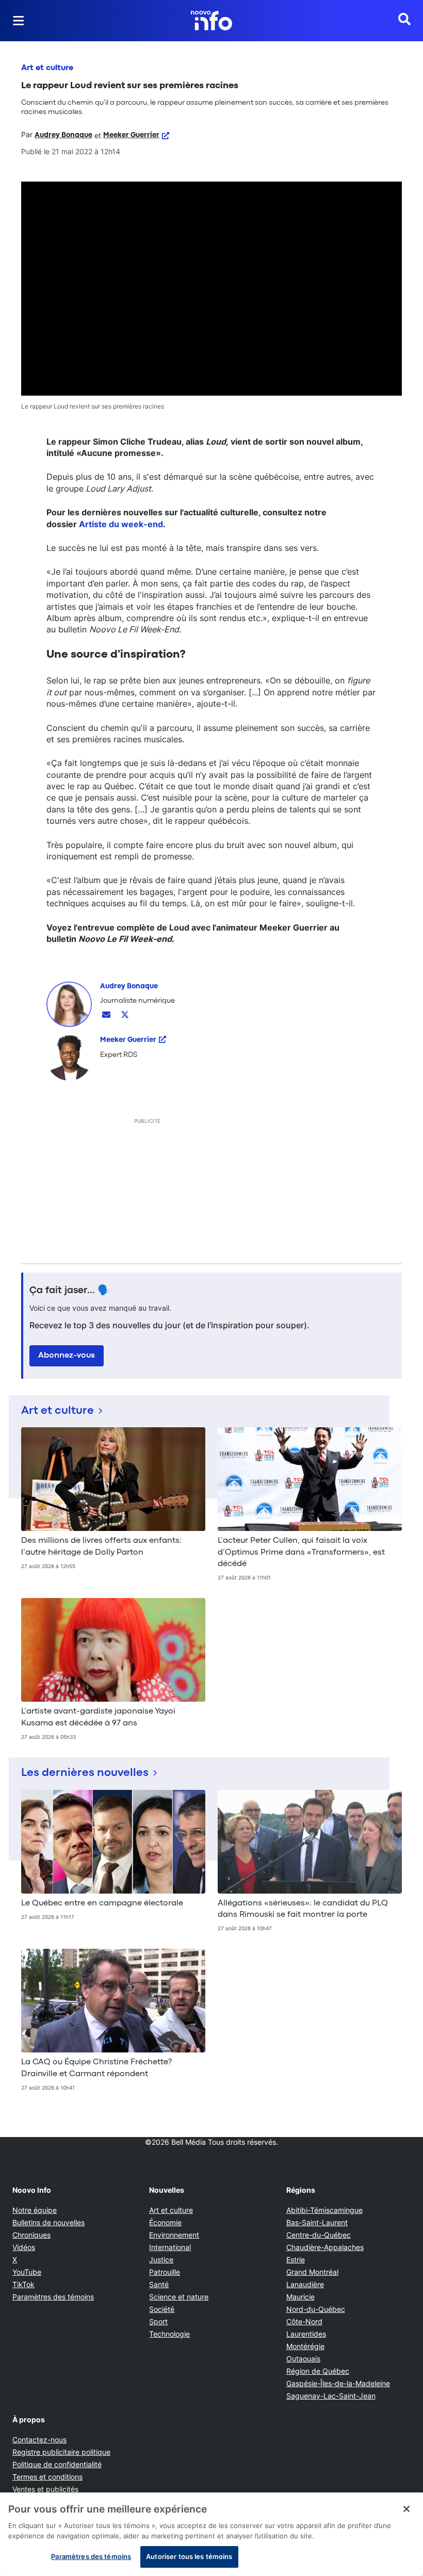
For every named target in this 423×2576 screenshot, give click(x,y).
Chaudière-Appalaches (325, 2247)
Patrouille (165, 2272)
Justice (161, 2260)
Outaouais (303, 2359)
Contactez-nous (39, 2440)
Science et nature (179, 2297)
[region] (211, 2534)
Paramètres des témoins (53, 2297)
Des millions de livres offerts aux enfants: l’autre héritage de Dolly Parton (101, 1546)
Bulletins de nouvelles (48, 2222)
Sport (158, 2321)
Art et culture (47, 68)
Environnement (174, 2235)
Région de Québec (318, 2371)
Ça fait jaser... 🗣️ (70, 1291)
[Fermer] (406, 2509)
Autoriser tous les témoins (189, 2556)
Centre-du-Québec (319, 2235)
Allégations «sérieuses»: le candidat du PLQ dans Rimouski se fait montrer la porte (303, 1909)
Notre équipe (35, 2210)
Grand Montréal (312, 2272)
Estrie (296, 2260)
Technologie (169, 2334)
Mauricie (300, 2297)
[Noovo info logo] (211, 21)
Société (162, 2309)
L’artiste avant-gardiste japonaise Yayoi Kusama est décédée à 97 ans (98, 1717)
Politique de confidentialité (57, 2464)
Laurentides (306, 2334)
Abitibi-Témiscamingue (324, 2210)
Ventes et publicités (45, 2489)
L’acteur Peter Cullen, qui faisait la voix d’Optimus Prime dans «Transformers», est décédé (301, 1552)
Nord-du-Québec (316, 2309)
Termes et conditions (47, 2477)
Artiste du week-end (121, 524)
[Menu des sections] (19, 21)
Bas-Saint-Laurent (317, 2222)
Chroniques (31, 2235)
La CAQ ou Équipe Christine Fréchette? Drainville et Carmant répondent (96, 2068)
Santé (159, 2284)
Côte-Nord (304, 2321)
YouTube (27, 2272)
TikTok (23, 2284)
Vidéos (24, 2247)
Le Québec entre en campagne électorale (102, 1903)
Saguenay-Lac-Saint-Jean (331, 2396)
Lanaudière (305, 2284)
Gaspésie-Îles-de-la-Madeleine (338, 2383)
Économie (165, 2222)
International (170, 2247)
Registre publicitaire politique (61, 2452)
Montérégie (305, 2346)
